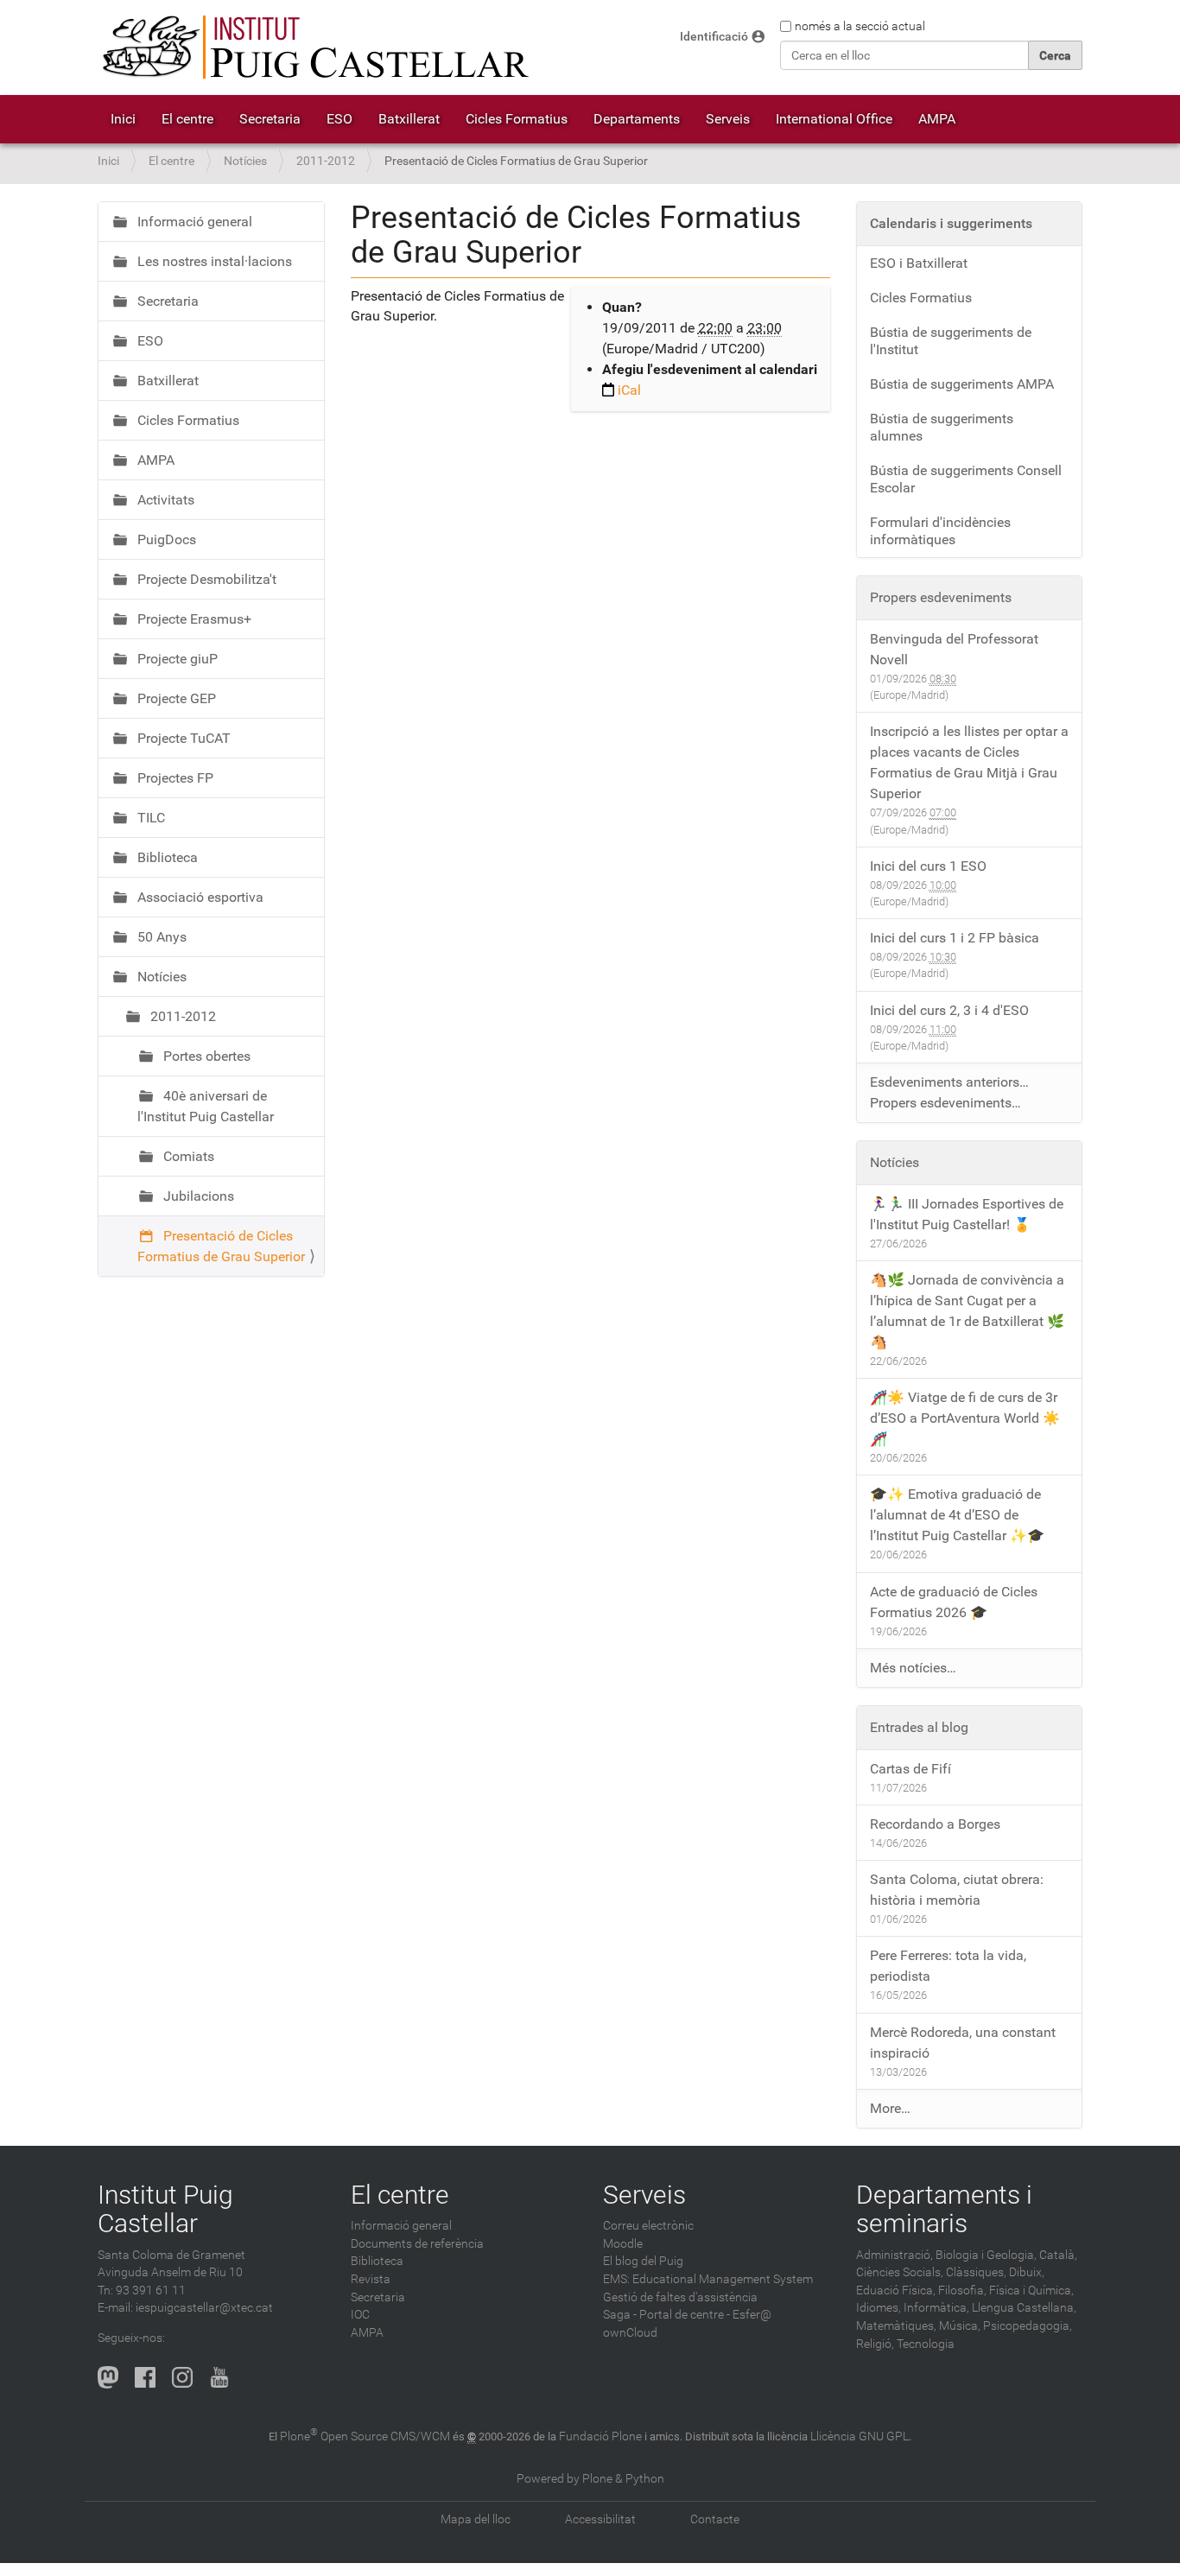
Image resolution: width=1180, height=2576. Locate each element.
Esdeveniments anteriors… (949, 1082)
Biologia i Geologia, (986, 2255)
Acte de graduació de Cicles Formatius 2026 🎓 (954, 1602)
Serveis (728, 119)
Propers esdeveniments (941, 597)
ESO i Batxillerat (919, 263)
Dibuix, (1027, 2272)
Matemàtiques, (896, 2326)
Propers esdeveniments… (945, 1103)
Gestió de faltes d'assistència (680, 2297)
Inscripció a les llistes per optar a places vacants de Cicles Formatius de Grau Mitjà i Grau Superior (969, 762)
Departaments (637, 119)
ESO (339, 119)
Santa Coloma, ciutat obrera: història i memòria (957, 1890)
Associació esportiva (199, 897)
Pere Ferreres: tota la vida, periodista (948, 1966)
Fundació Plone (600, 2436)
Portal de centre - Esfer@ (705, 2315)
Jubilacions (197, 1196)
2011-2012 (326, 161)
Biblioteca (166, 857)
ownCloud (630, 2333)
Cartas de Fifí (910, 1769)
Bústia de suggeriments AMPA (962, 384)
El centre (187, 119)
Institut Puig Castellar (165, 2209)
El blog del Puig (643, 2261)
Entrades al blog (919, 1727)
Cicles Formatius (517, 119)
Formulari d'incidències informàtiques (940, 531)
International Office (834, 119)
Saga (617, 2315)
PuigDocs (165, 539)
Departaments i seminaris (944, 2209)
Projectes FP (174, 778)
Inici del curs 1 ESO (928, 866)
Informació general (193, 222)
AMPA (937, 119)
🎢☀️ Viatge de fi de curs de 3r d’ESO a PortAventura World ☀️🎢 (965, 1418)
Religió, (875, 2344)
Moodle (623, 2244)
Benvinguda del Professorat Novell (954, 649)
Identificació (714, 37)
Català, (1058, 2255)
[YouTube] (219, 2377)
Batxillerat (409, 119)
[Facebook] (145, 2377)
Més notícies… (913, 1668)
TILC (149, 818)
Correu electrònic (648, 2226)
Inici (123, 119)
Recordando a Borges (935, 1824)
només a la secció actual (860, 26)
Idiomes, (879, 2308)
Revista (371, 2279)
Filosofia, (962, 2290)
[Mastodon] (108, 2377)
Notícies (245, 161)
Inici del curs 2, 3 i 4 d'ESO (949, 1010)
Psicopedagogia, (1028, 2326)
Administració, (895, 2255)
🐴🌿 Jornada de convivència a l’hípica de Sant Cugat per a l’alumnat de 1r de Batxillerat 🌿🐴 (967, 1311)
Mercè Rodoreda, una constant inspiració (963, 2043)
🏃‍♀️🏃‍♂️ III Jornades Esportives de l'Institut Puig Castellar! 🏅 (967, 1214)
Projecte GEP (175, 698)
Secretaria (270, 119)
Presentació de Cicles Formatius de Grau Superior (221, 1246)
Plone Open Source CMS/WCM (365, 2436)
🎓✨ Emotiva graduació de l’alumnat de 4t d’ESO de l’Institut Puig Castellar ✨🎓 (957, 1515)
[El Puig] (314, 48)
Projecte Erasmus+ (193, 619)
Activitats (164, 500)
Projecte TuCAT (182, 738)
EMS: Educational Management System (708, 2279)
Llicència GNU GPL (860, 2436)
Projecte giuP (176, 659)
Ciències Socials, (900, 2272)
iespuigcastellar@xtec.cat (204, 2308)
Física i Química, (1031, 2290)
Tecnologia (926, 2344)
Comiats (187, 1156)
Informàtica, (936, 2308)
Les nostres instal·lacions (213, 261)
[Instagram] (182, 2377)
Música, (960, 2326)
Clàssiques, (976, 2272)
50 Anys (160, 937)
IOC (360, 2315)
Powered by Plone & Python (590, 2479)
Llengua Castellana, (1024, 2308)
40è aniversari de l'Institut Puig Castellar (206, 1106)
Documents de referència (417, 2244)
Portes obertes (205, 1056)
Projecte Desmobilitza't (205, 579)
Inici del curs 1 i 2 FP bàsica (955, 938)
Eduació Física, (896, 2290)
